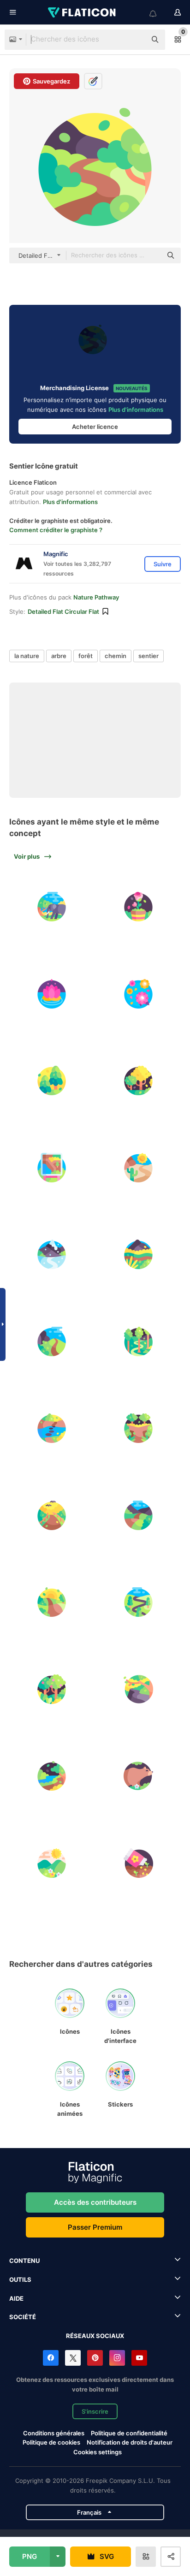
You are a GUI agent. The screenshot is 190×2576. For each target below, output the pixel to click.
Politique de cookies (51, 2442)
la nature (27, 656)
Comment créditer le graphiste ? (56, 530)
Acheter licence (95, 427)
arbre (59, 656)
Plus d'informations (136, 410)
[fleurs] (139, 994)
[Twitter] (73, 2358)
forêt (86, 656)
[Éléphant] (52, 907)
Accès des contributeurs (95, 2202)
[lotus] (52, 994)
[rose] (139, 907)
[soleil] (52, 1603)
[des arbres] (52, 1689)
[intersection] (139, 1429)
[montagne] (52, 1863)
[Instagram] (117, 2358)
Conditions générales (54, 2433)
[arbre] (52, 1081)
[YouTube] (139, 2358)
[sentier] (139, 1168)
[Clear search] (135, 40)
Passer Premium (95, 2227)
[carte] (52, 1168)
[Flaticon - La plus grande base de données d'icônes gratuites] (83, 12)
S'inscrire (95, 2411)
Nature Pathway (96, 597)
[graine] (139, 1863)
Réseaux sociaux (95, 2336)
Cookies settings (98, 2452)
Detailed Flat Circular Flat (63, 611)
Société (23, 2317)
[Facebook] (51, 2358)
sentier (148, 656)
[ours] (139, 1776)
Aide (16, 2298)
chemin (116, 656)
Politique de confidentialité (129, 2433)
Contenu (24, 2261)
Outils (20, 2279)
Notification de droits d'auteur (130, 2442)
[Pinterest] (95, 2358)
